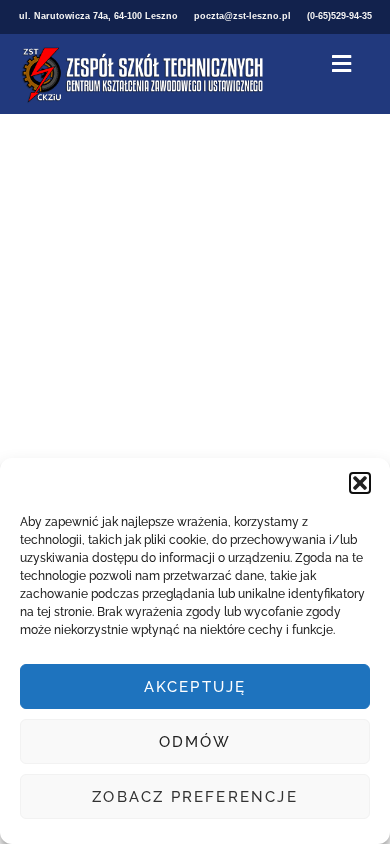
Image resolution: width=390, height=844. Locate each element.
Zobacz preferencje (195, 797)
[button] (360, 483)
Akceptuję (195, 687)
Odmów (195, 742)
